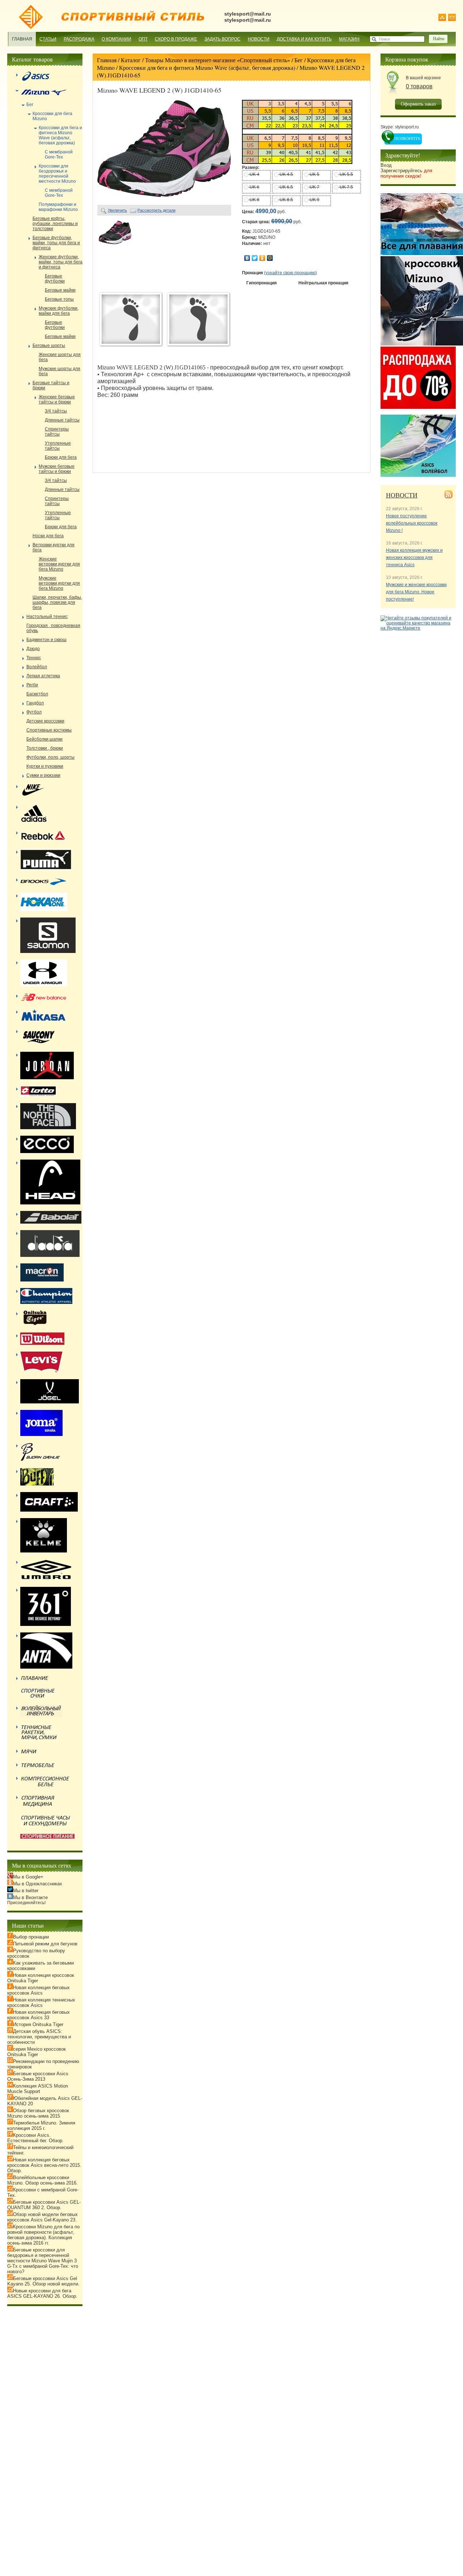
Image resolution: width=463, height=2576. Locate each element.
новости (402, 495)
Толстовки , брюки (45, 748)
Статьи (48, 39)
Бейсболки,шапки (44, 739)
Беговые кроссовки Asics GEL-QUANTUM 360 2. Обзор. (44, 2205)
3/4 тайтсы (56, 411)
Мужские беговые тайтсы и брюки (57, 469)
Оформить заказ (418, 104)
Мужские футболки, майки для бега (59, 311)
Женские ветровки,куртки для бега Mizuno (59, 564)
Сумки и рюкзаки (43, 775)
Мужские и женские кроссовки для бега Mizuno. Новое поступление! (416, 592)
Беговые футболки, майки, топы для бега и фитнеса (56, 243)
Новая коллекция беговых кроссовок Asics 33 (39, 2015)
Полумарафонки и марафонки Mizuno (58, 207)
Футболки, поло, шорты (50, 757)
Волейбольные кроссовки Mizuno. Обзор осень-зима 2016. (43, 2180)
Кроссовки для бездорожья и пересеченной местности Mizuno (57, 174)
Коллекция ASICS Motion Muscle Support (38, 2089)
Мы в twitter (26, 1891)
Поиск (384, 39)
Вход (386, 165)
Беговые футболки (55, 279)
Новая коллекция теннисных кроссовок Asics (41, 2003)
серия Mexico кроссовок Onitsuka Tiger (37, 2052)
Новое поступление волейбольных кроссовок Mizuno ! (412, 523)
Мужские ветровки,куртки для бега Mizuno (59, 583)
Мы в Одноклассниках (38, 1884)
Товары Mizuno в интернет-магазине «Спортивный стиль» (218, 60)
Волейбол (37, 667)
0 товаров (419, 86)
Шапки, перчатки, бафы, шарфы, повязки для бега (57, 602)
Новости (259, 39)
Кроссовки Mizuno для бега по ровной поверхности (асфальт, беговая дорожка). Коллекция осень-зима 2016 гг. (43, 2235)
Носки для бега (48, 536)
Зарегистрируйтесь (406, 173)
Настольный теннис (47, 617)
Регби (32, 685)
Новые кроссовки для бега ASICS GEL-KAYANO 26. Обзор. (42, 2293)
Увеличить (117, 210)
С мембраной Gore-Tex (59, 154)
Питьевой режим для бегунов (45, 1944)
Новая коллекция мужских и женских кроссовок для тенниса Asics (414, 558)
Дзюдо (33, 649)
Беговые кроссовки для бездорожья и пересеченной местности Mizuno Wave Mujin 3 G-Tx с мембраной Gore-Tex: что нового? (43, 2261)
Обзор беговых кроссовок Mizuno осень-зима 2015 (38, 2113)
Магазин (349, 39)
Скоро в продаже (176, 39)
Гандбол (35, 703)
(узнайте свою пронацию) (290, 273)
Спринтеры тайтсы (57, 432)
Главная (22, 39)
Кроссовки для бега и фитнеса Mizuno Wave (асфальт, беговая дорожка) (207, 67)
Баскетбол (37, 694)
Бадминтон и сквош (46, 640)
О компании (116, 39)
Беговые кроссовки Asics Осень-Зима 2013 (38, 2076)
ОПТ (143, 39)
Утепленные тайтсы (58, 446)
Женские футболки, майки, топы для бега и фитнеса (61, 262)
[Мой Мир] (270, 258)
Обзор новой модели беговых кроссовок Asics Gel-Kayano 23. (43, 2217)
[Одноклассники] (262, 258)
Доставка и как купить (304, 39)
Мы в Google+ (28, 1877)
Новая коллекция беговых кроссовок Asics (39, 1990)
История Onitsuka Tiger (38, 2024)
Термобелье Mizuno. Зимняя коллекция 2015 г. (41, 2126)
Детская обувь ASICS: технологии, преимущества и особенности (39, 2037)
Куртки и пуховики (45, 766)
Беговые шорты (49, 346)
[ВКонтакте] (247, 258)
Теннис (34, 658)
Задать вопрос (222, 39)
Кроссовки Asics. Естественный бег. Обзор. (35, 2138)
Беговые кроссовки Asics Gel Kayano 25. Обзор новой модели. (43, 2281)
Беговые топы (59, 299)
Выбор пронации (31, 1937)
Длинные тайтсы (62, 420)
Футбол (34, 712)
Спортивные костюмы (49, 730)
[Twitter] (255, 258)
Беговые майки (60, 290)
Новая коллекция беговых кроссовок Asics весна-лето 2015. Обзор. (44, 2165)
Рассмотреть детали (156, 210)
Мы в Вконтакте (30, 1897)
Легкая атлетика (43, 676)
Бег (299, 60)
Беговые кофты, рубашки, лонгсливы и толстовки (55, 224)
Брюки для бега (61, 457)
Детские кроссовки (45, 721)
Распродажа (79, 39)
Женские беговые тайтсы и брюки (57, 399)
